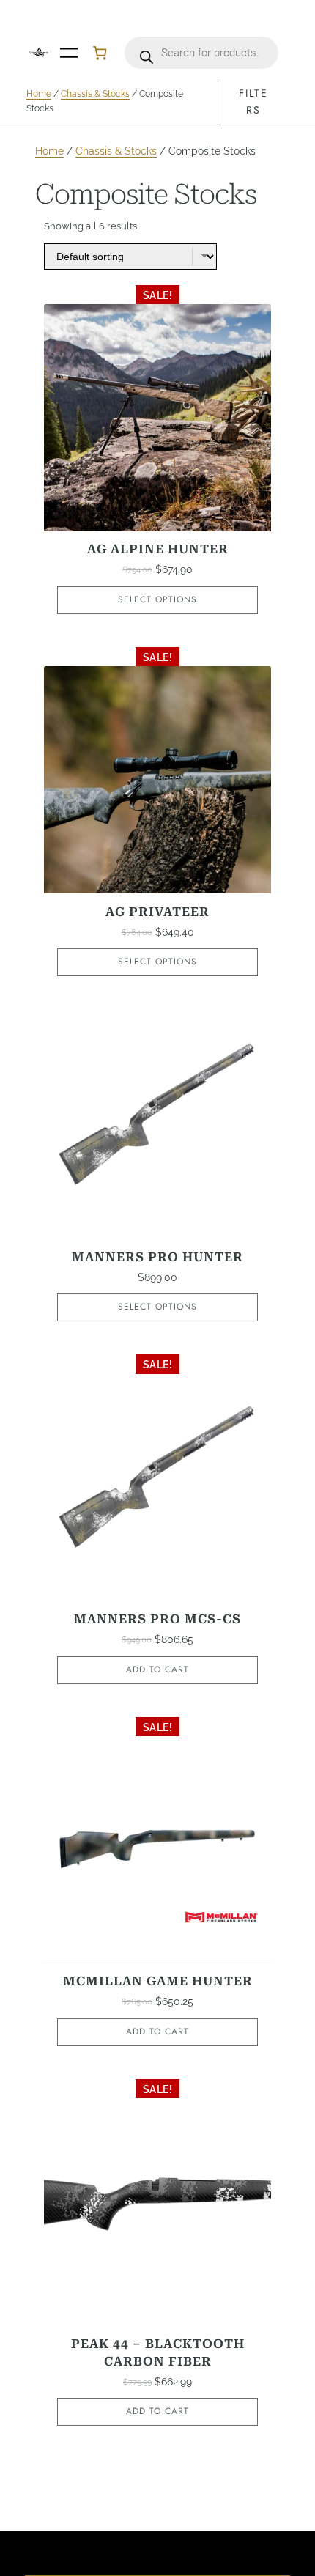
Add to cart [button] (157, 1669)
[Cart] (100, 53)
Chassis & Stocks (95, 94)
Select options (157, 599)
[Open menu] (69, 53)
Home (39, 94)
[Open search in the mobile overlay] (201, 53)
